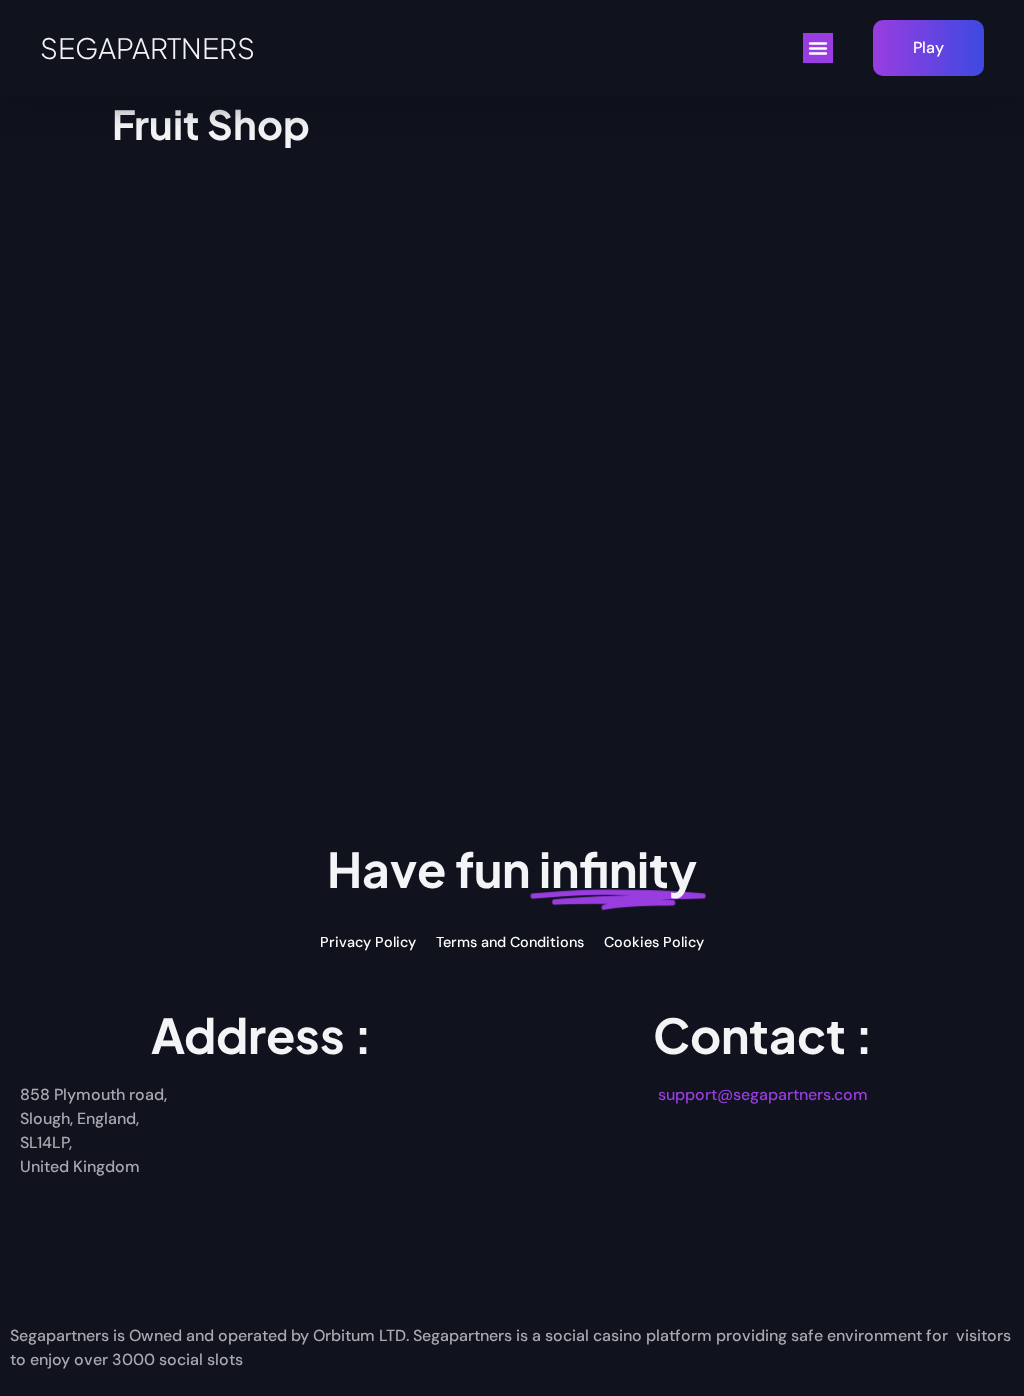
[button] (818, 48)
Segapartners (147, 47)
